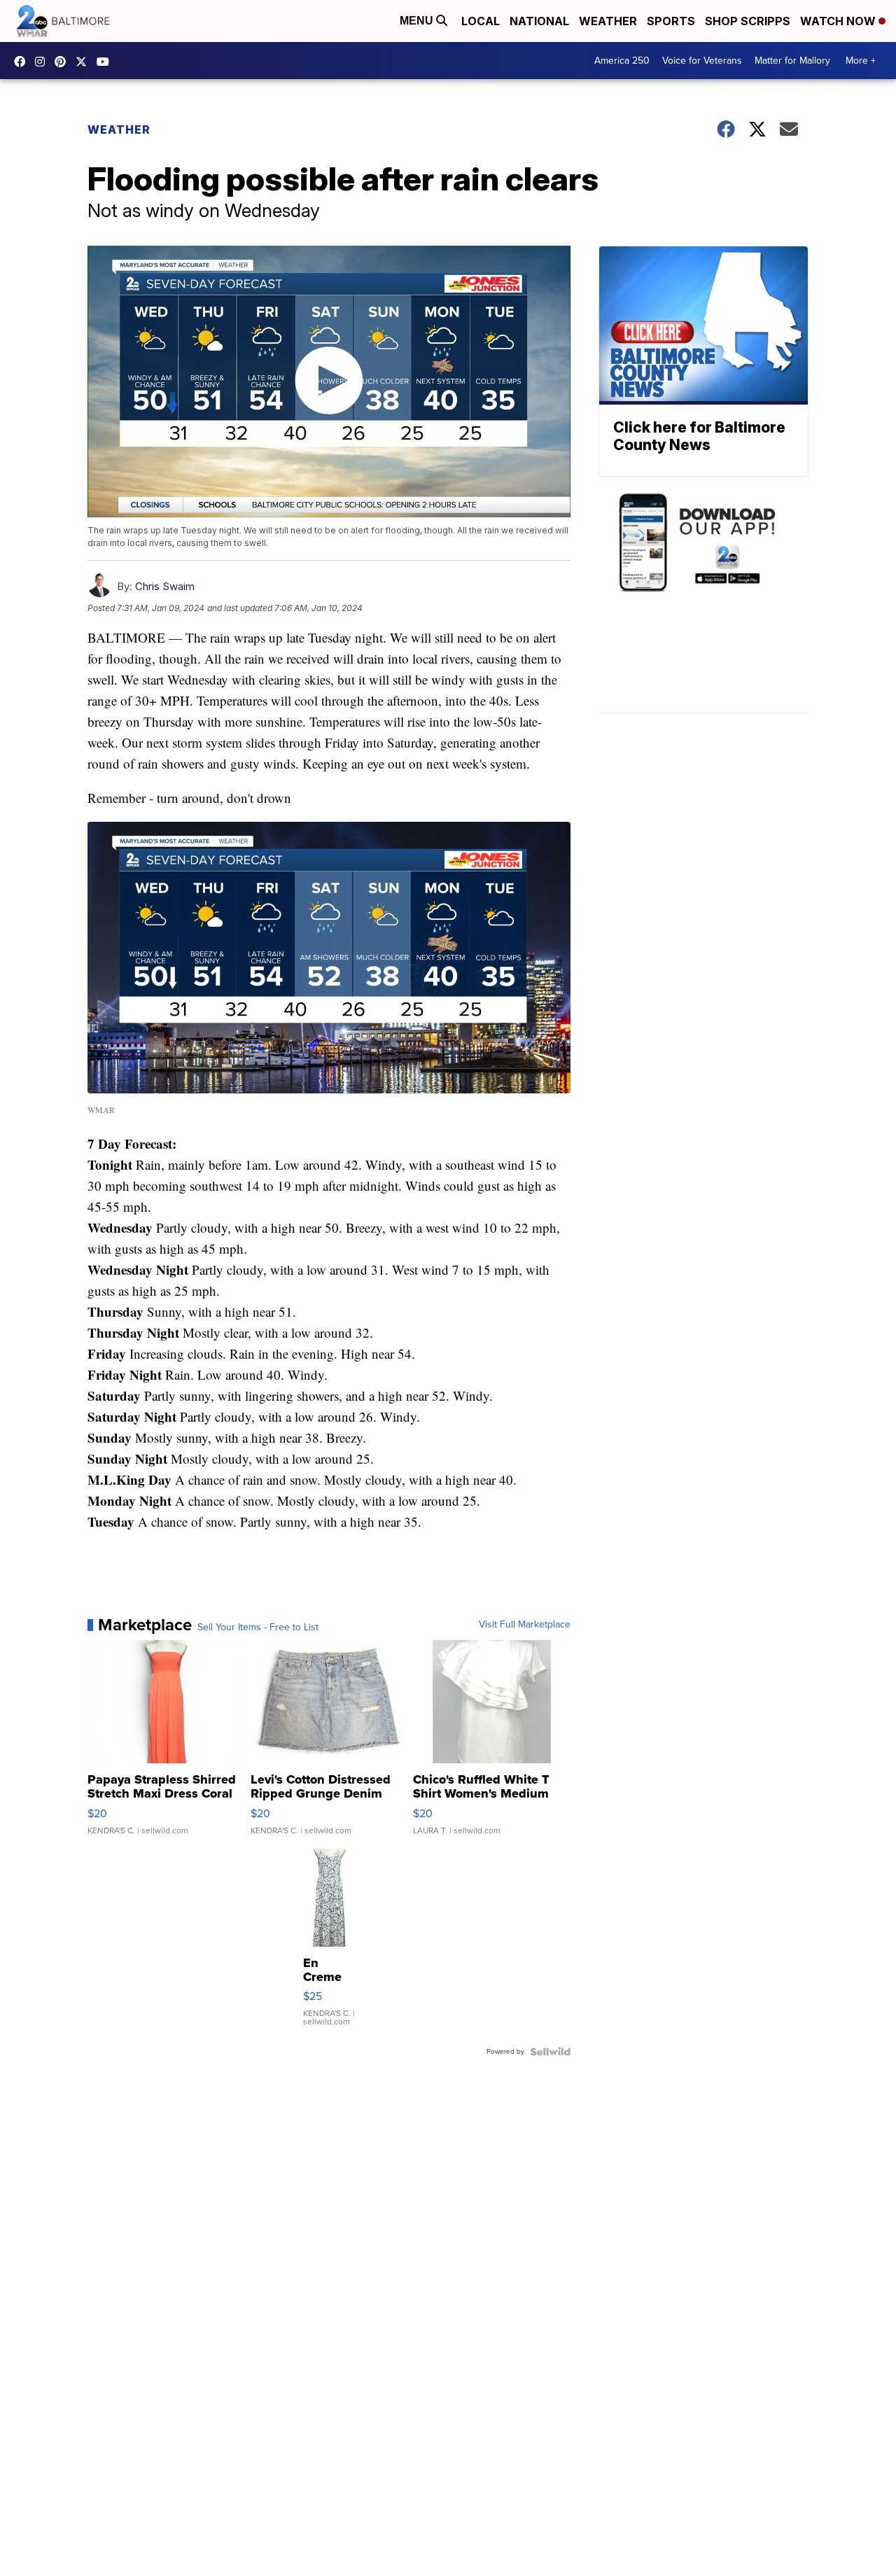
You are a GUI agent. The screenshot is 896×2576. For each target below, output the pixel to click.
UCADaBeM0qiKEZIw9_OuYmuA (106, 62)
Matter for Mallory (792, 61)
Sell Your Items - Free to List (258, 1627)
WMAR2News (64, 62)
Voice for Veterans (702, 61)
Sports (671, 21)
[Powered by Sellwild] (550, 2052)
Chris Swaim (165, 586)
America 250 (622, 61)
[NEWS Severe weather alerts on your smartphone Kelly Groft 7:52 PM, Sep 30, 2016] (703, 602)
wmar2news (43, 62)
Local (481, 21)
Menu (418, 21)
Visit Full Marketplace (525, 1625)
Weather (608, 21)
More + (861, 61)
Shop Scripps (748, 21)
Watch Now (839, 21)
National (539, 21)
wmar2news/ (23, 62)
